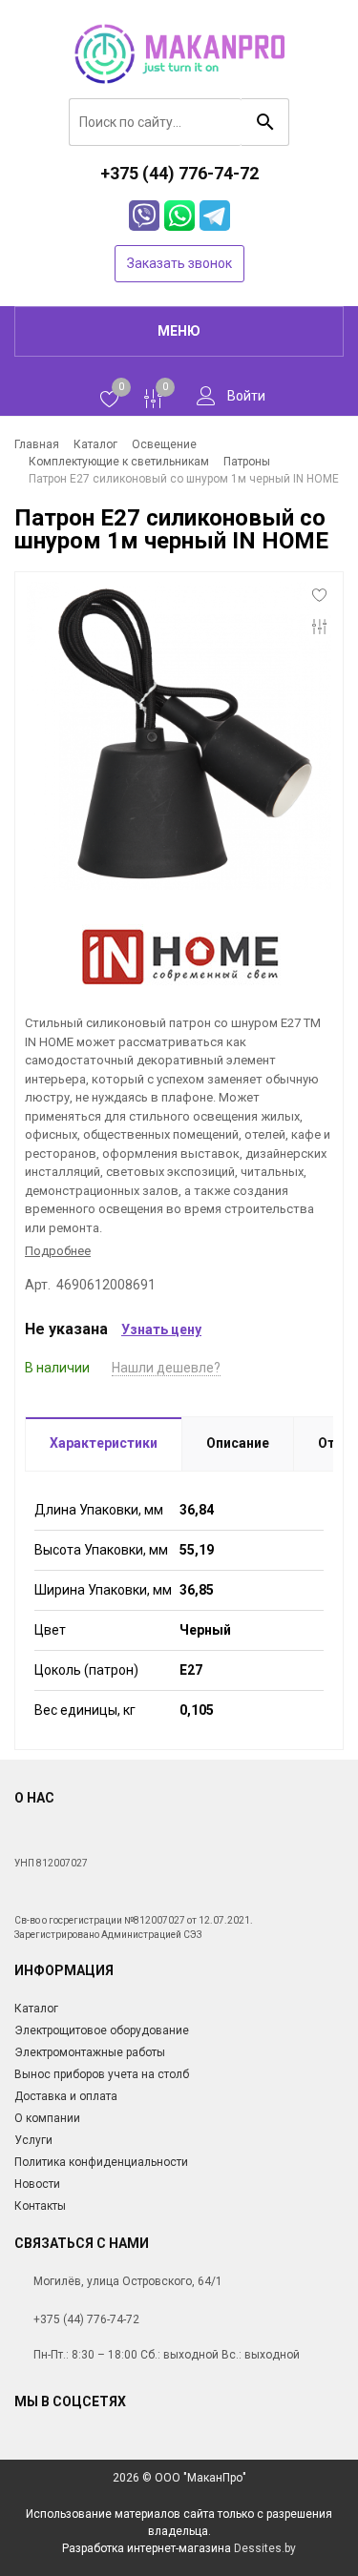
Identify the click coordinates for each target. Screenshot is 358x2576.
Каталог (36, 2009)
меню (179, 331)
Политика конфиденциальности (101, 2162)
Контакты (40, 2206)
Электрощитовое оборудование (102, 2030)
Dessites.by (265, 2548)
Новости (37, 2184)
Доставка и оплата (66, 2096)
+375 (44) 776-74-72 (86, 2319)
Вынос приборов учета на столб (102, 2074)
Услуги (33, 2140)
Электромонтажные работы (90, 2052)
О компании (47, 2118)
